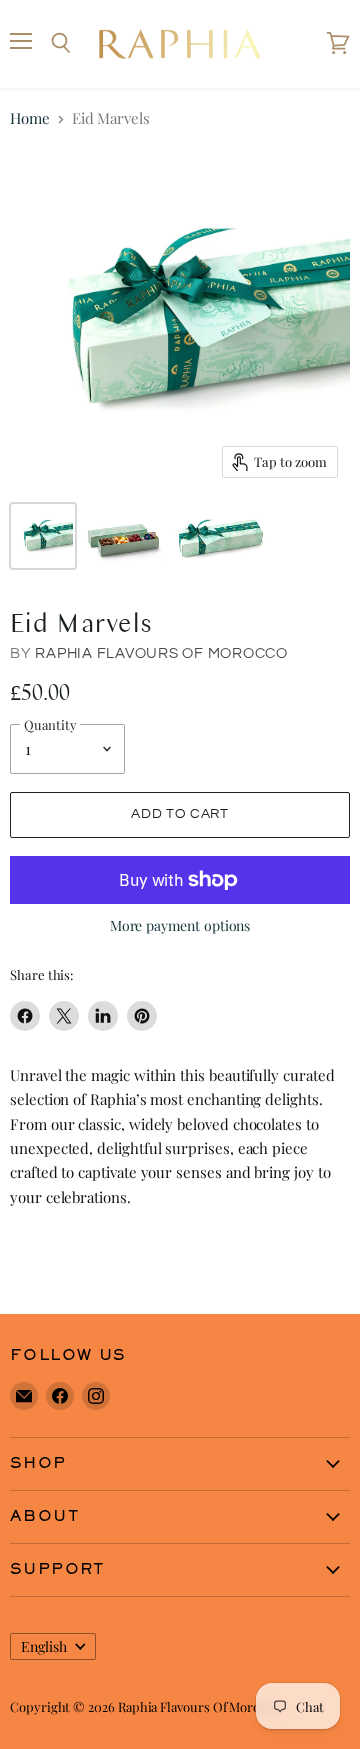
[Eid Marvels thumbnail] (43, 536)
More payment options (180, 926)
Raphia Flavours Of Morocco (161, 653)
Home (30, 118)
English (44, 1646)
